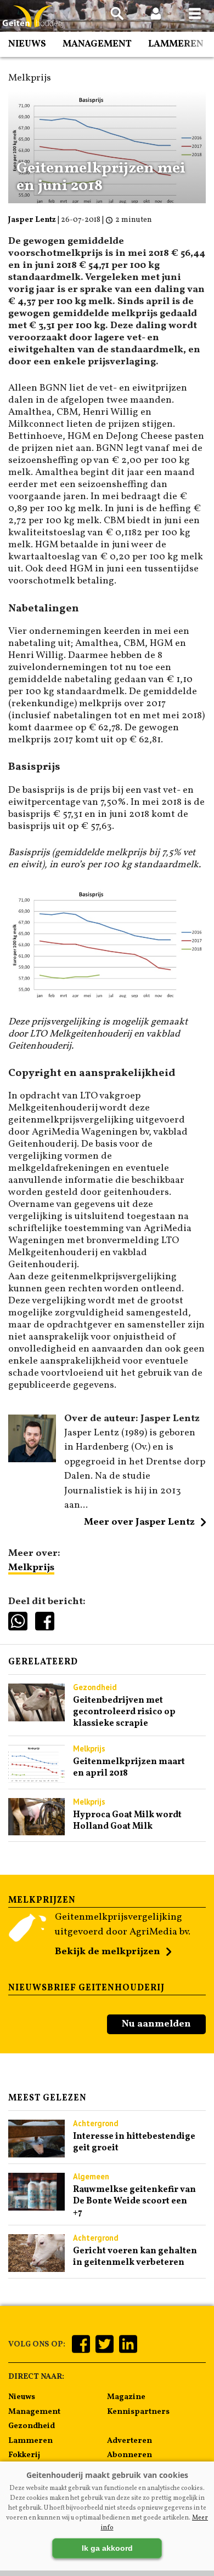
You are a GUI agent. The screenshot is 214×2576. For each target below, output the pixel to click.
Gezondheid (32, 2426)
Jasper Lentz (32, 220)
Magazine (126, 2397)
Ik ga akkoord (107, 2548)
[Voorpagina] (33, 17)
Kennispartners (138, 2412)
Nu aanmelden (156, 2024)
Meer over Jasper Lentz (139, 1522)
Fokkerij (24, 2455)
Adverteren (129, 2441)
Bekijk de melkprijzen (108, 1952)
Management (97, 44)
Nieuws (27, 44)
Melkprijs (31, 1568)
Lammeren (176, 44)
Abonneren (129, 2455)
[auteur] (32, 1460)
